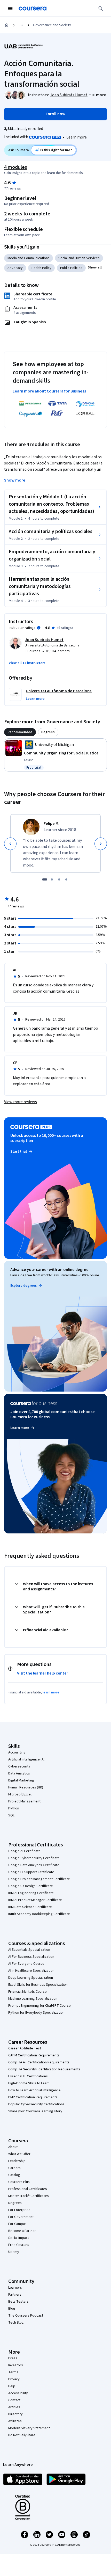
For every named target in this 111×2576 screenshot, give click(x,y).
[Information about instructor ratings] (39, 628)
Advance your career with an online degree (49, 1270)
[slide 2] (52, 879)
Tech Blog (16, 2323)
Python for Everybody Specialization (36, 2013)
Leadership (17, 2161)
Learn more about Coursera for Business (49, 391)
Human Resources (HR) (26, 1787)
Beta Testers (18, 2302)
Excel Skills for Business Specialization (38, 1985)
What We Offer (19, 2154)
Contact (14, 2400)
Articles (14, 2407)
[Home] (7, 25)
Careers (14, 2168)
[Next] (101, 844)
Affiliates (15, 2421)
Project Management (24, 1801)
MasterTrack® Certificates (29, 2196)
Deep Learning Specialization (31, 1978)
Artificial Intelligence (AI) (27, 1759)
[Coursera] (33, 9)
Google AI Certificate (24, 1851)
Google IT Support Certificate (31, 1872)
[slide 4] (66, 879)
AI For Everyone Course (26, 1964)
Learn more (77, 137)
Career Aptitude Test (25, 2048)
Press (13, 2358)
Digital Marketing (21, 1780)
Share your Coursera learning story (35, 2111)
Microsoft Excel (20, 1794)
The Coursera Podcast (26, 2316)
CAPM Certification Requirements (34, 2055)
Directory (15, 2414)
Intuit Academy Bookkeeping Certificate (39, 1914)
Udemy (14, 2252)
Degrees (15, 2203)
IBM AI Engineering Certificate (31, 1893)
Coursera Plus (19, 2182)
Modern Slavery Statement (29, 2428)
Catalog (14, 2175)
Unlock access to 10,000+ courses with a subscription (47, 1138)
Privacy (14, 2379)
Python (14, 1808)
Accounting (17, 1752)
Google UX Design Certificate (31, 1886)
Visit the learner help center (43, 1673)
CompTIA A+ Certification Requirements (39, 2062)
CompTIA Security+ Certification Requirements (44, 2069)
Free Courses (19, 2245)
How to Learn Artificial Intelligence (34, 2090)
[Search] (101, 9)
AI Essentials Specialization (29, 1950)
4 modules (15, 167)
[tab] (20, 732)
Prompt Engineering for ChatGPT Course (39, 2006)
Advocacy (15, 268)
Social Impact (19, 2238)
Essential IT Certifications (28, 2076)
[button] (97, 95)
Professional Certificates (28, 2189)
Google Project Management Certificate (39, 1879)
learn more (51, 1692)
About (13, 2147)
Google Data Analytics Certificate (34, 1865)
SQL (11, 1815)
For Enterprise (19, 2210)
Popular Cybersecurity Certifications (36, 2104)
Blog (12, 2309)
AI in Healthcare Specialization (31, 1971)
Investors (16, 2365)
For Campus (17, 2224)
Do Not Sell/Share (22, 2435)
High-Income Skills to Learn (29, 2083)
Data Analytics (19, 1773)
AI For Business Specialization (31, 1957)
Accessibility (18, 2393)
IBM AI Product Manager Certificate (35, 1900)
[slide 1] (45, 879)
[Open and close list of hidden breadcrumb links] (21, 25)
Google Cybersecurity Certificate (34, 1858)
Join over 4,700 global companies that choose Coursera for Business (53, 1414)
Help (12, 2386)
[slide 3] (59, 879)
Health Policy (41, 268)
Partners (15, 2295)
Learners (15, 2288)
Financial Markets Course (27, 1992)
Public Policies (71, 268)
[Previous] (10, 844)
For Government (21, 2217)
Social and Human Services (79, 258)
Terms (13, 2372)
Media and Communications (29, 258)
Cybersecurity (19, 1766)
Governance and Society (52, 25)
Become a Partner (22, 2231)
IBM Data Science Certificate (30, 1907)
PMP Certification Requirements (33, 2097)
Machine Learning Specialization (33, 1999)
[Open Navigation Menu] (10, 9)
